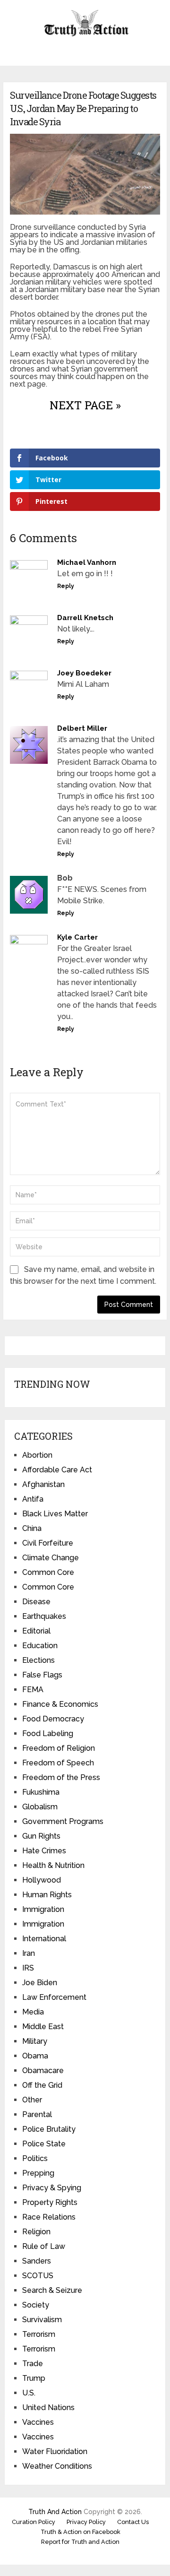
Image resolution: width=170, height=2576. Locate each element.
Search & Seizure (52, 2290)
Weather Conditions (57, 2466)
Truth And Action (55, 2512)
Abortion (37, 1455)
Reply (66, 586)
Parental (37, 2114)
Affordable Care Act (57, 1470)
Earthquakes (44, 1616)
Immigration (43, 1909)
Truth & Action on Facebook (81, 2532)
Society (36, 2305)
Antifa (33, 1499)
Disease (36, 1602)
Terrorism (39, 2334)
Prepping (38, 2173)
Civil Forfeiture (48, 1543)
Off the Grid (42, 2085)
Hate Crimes (44, 1851)
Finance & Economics (60, 1704)
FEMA (33, 1690)
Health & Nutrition (53, 1865)
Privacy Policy (86, 2522)
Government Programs (63, 1821)
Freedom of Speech (58, 1763)
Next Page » (85, 405)
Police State (44, 2144)
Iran (29, 1953)
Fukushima (41, 1792)
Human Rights (47, 1895)
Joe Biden (40, 1983)
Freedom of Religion (59, 1748)
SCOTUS (38, 2276)
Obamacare (43, 2070)
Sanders (37, 2261)
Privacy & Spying (52, 2188)
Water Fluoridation (55, 2451)
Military (35, 2041)
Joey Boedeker (84, 673)
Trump (34, 2378)
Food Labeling (48, 1733)
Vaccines (38, 2422)
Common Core (48, 1572)
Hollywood (42, 1880)
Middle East (43, 2027)
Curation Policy (34, 2522)
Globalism (40, 1807)
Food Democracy (53, 1719)
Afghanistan (43, 1484)
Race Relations (49, 2217)
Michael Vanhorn (87, 562)
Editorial (36, 1631)
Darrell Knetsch (85, 618)
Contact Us (133, 2522)
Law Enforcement (54, 1997)
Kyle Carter (77, 937)
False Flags (42, 1675)
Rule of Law (44, 2246)
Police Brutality (49, 2129)
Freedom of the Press (61, 1777)
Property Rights (50, 2202)
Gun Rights (41, 1836)
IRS (28, 1968)
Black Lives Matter (55, 1514)
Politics (35, 2158)
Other (32, 2100)
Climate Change (51, 1558)
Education (40, 1646)
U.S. (29, 2393)
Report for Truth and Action (80, 2542)
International (44, 1939)
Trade (33, 2364)
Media (33, 2012)
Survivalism (42, 2320)
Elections (38, 1660)
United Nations (48, 2407)
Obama (35, 2056)
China (32, 1528)
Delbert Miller (82, 728)
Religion (36, 2232)
